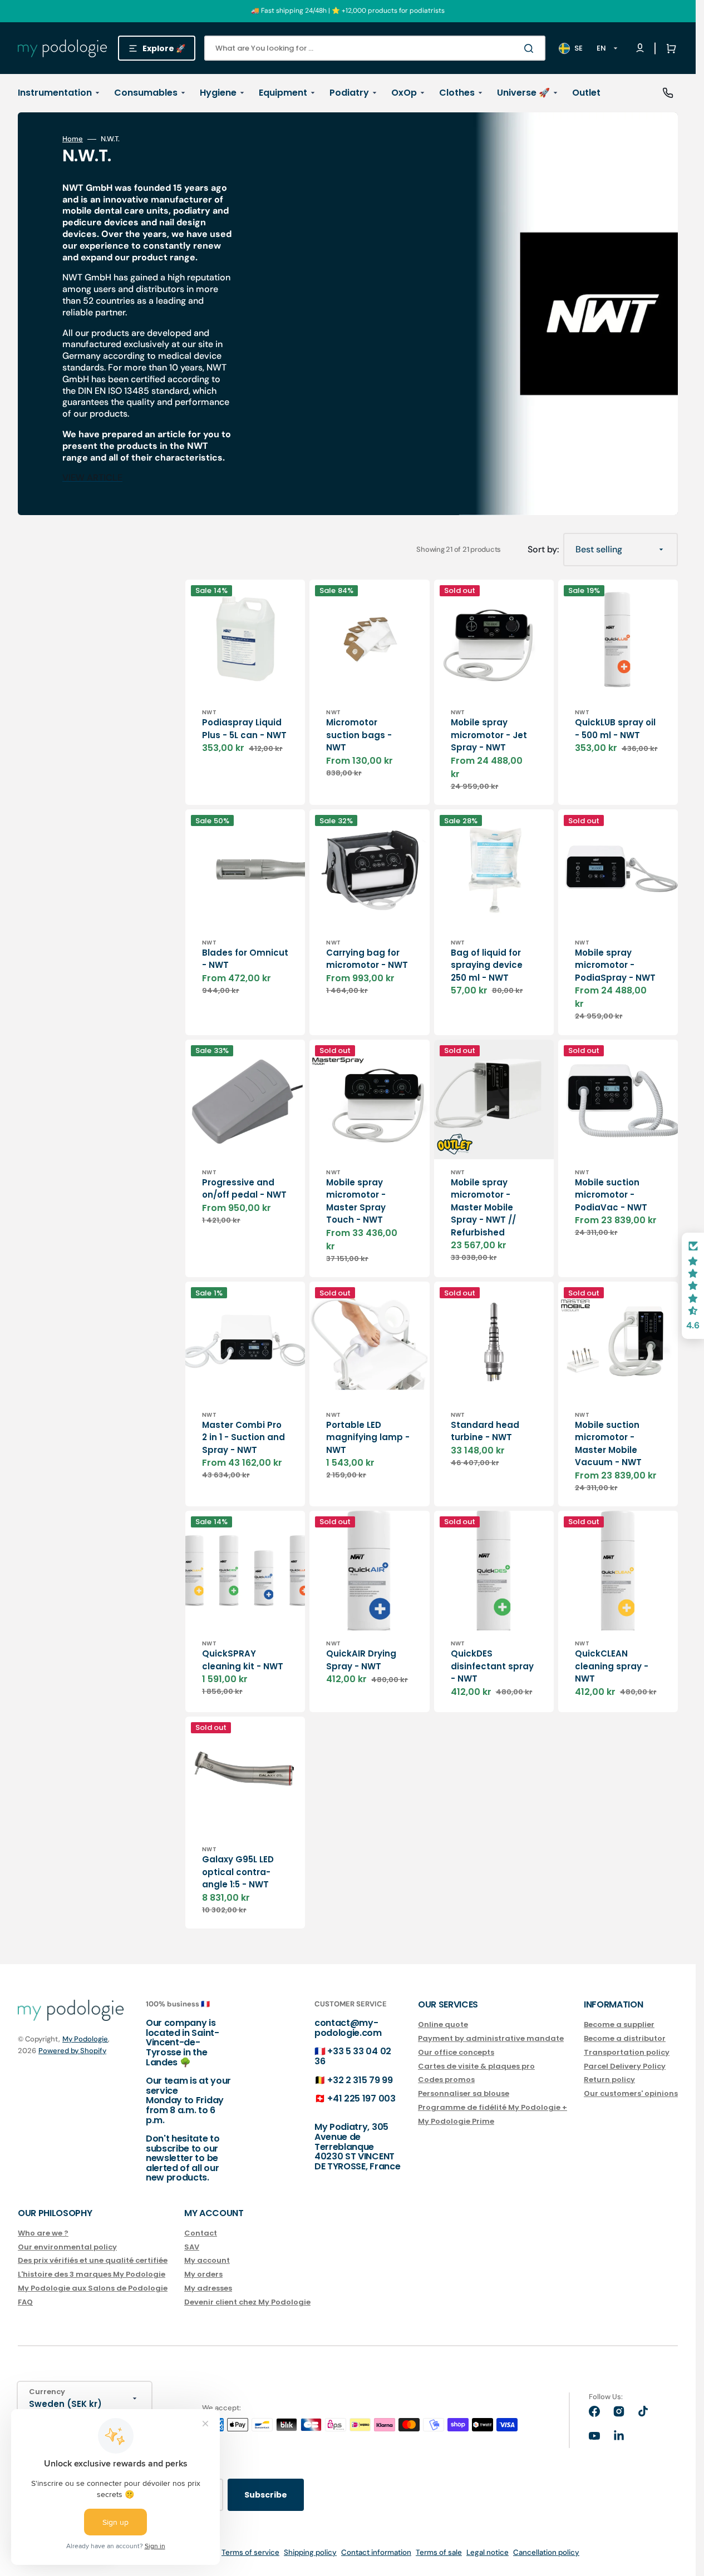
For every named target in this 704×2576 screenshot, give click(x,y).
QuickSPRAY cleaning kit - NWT (243, 1660)
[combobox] (375, 48)
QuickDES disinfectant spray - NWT (492, 1666)
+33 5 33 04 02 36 (353, 2056)
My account (207, 2260)
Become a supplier (619, 2025)
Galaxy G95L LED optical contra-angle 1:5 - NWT (238, 1872)
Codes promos (446, 2080)
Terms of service (250, 2552)
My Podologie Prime (456, 2121)
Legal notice (488, 2552)
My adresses (208, 2288)
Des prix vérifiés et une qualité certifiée (93, 2260)
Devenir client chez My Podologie (247, 2302)
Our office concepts (456, 2052)
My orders (203, 2274)
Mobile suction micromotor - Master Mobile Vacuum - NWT (608, 1444)
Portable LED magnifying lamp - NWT (368, 1437)
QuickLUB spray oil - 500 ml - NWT (615, 729)
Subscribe (266, 2495)
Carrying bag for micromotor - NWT (367, 959)
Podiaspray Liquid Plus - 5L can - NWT (244, 729)
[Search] (531, 48)
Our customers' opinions (631, 2093)
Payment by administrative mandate (491, 2038)
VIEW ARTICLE (92, 478)
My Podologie (85, 2039)
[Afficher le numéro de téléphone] (668, 93)
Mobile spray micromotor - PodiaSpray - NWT (615, 965)
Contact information (376, 2552)
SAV (192, 2247)
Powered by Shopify (72, 2051)
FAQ (25, 2302)
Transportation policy (627, 2052)
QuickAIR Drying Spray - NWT (361, 1660)
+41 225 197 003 (361, 2098)
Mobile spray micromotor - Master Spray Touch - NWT (356, 1201)
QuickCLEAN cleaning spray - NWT (612, 1666)
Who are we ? (43, 2234)
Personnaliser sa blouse (464, 2093)
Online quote (443, 2025)
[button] (669, 48)
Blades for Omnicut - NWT (245, 959)
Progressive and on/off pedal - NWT (244, 1189)
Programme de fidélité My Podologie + (493, 2107)
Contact (201, 2234)
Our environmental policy (67, 2247)
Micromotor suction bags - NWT (359, 735)
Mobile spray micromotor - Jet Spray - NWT (489, 735)
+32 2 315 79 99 (360, 2080)
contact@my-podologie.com (348, 2028)
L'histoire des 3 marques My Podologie (92, 2274)
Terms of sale (439, 2552)
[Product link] (245, 1611)
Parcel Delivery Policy (625, 2066)
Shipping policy (310, 2552)
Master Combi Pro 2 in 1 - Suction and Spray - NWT (243, 1437)
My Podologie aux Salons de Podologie (93, 2288)
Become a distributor (625, 2038)
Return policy (609, 2080)
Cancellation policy (546, 2552)
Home (73, 139)
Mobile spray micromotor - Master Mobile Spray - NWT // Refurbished (483, 1207)
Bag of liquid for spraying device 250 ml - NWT (487, 965)
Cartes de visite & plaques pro (476, 2066)
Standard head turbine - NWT (485, 1431)
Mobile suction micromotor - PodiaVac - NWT (611, 1195)
